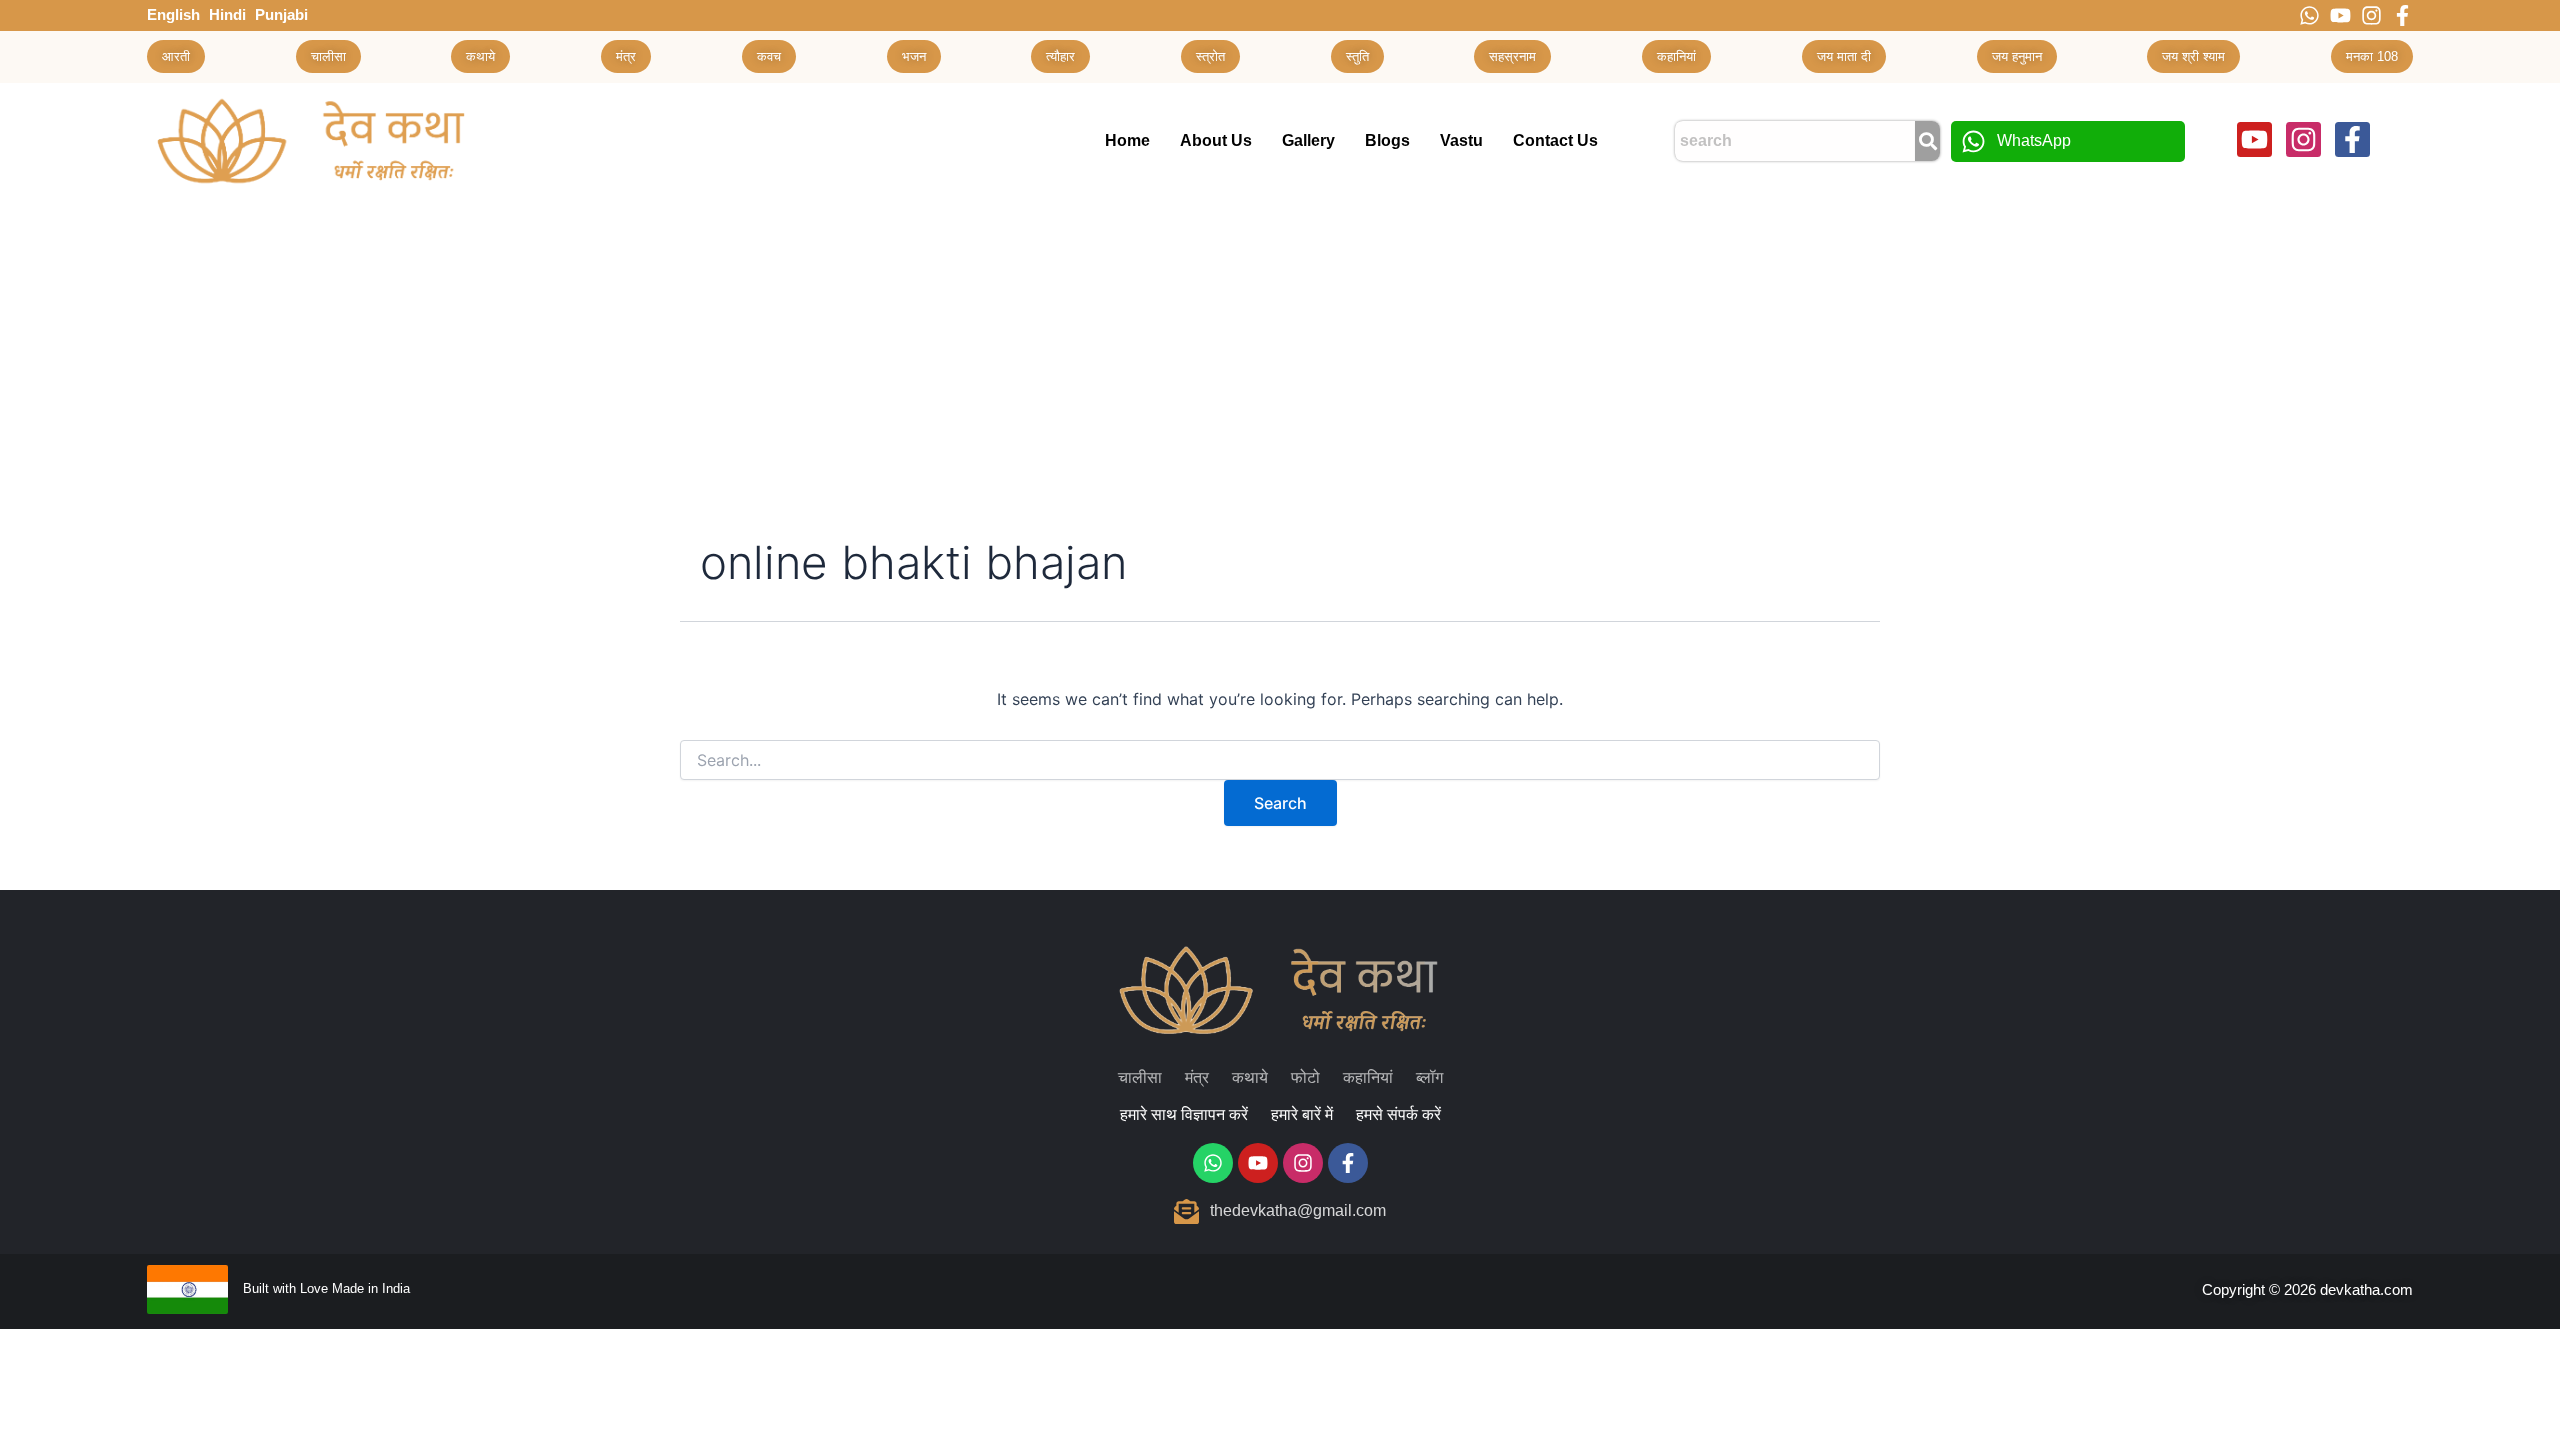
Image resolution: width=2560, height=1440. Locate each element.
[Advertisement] (1280, 349)
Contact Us (1555, 140)
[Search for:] (1280, 760)
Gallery (1308, 140)
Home (1127, 140)
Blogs (1387, 140)
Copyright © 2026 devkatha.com (2307, 1289)
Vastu (1461, 140)
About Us (1216, 140)
